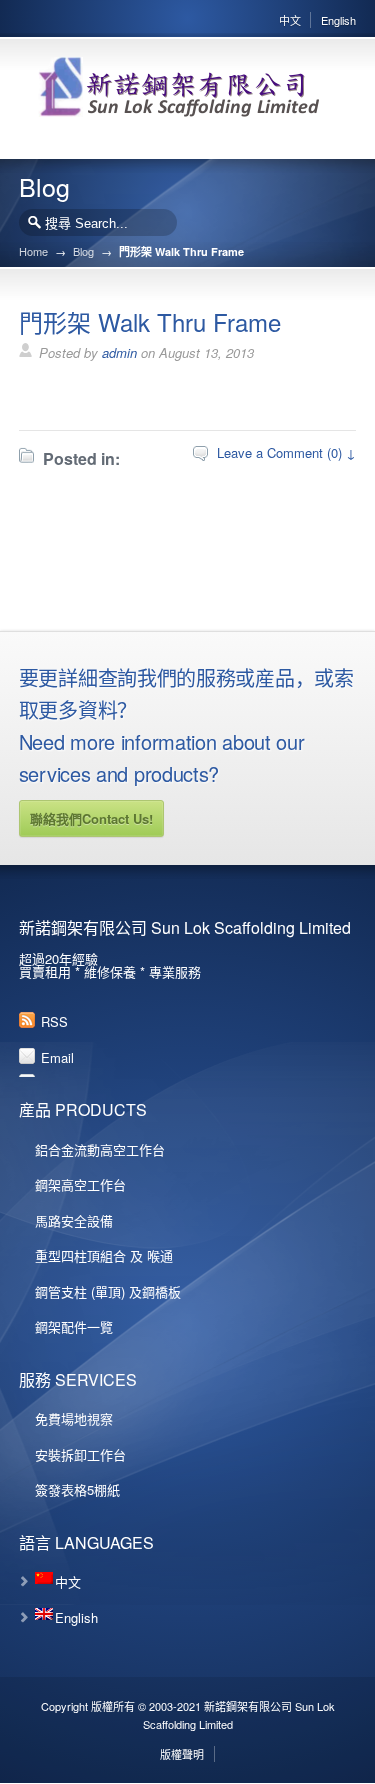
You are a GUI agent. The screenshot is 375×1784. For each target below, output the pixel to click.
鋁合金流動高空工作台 (100, 1149)
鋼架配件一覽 (74, 1326)
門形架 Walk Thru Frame (150, 321)
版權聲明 (182, 1754)
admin (119, 352)
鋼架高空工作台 (80, 1184)
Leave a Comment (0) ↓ (286, 452)
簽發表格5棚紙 (77, 1489)
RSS (54, 1021)
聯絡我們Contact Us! (91, 818)
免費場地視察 (74, 1418)
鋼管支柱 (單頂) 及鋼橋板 (108, 1291)
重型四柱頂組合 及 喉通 (104, 1255)
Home (33, 251)
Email (57, 1057)
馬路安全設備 (74, 1220)
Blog (83, 251)
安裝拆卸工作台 (80, 1454)
